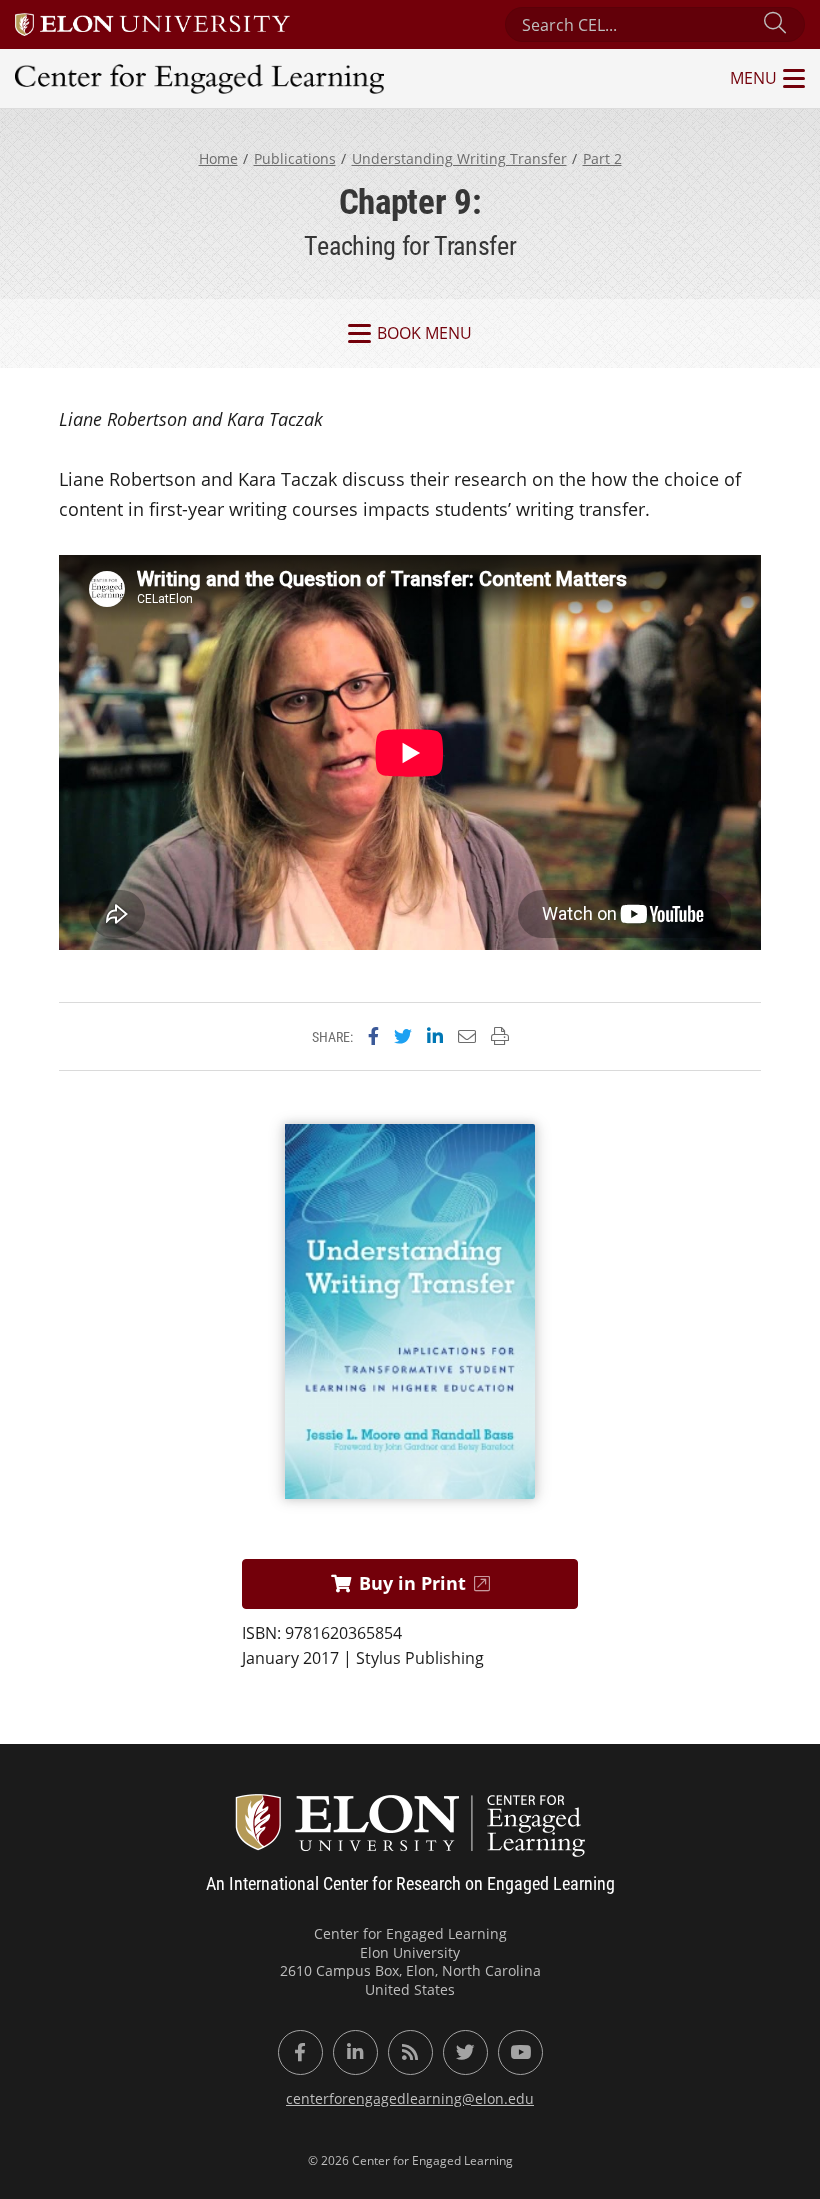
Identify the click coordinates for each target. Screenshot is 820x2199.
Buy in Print (412, 1583)
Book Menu (424, 333)
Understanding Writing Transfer (459, 158)
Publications (295, 158)
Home (218, 158)
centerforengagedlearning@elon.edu (410, 2098)
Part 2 (602, 158)
